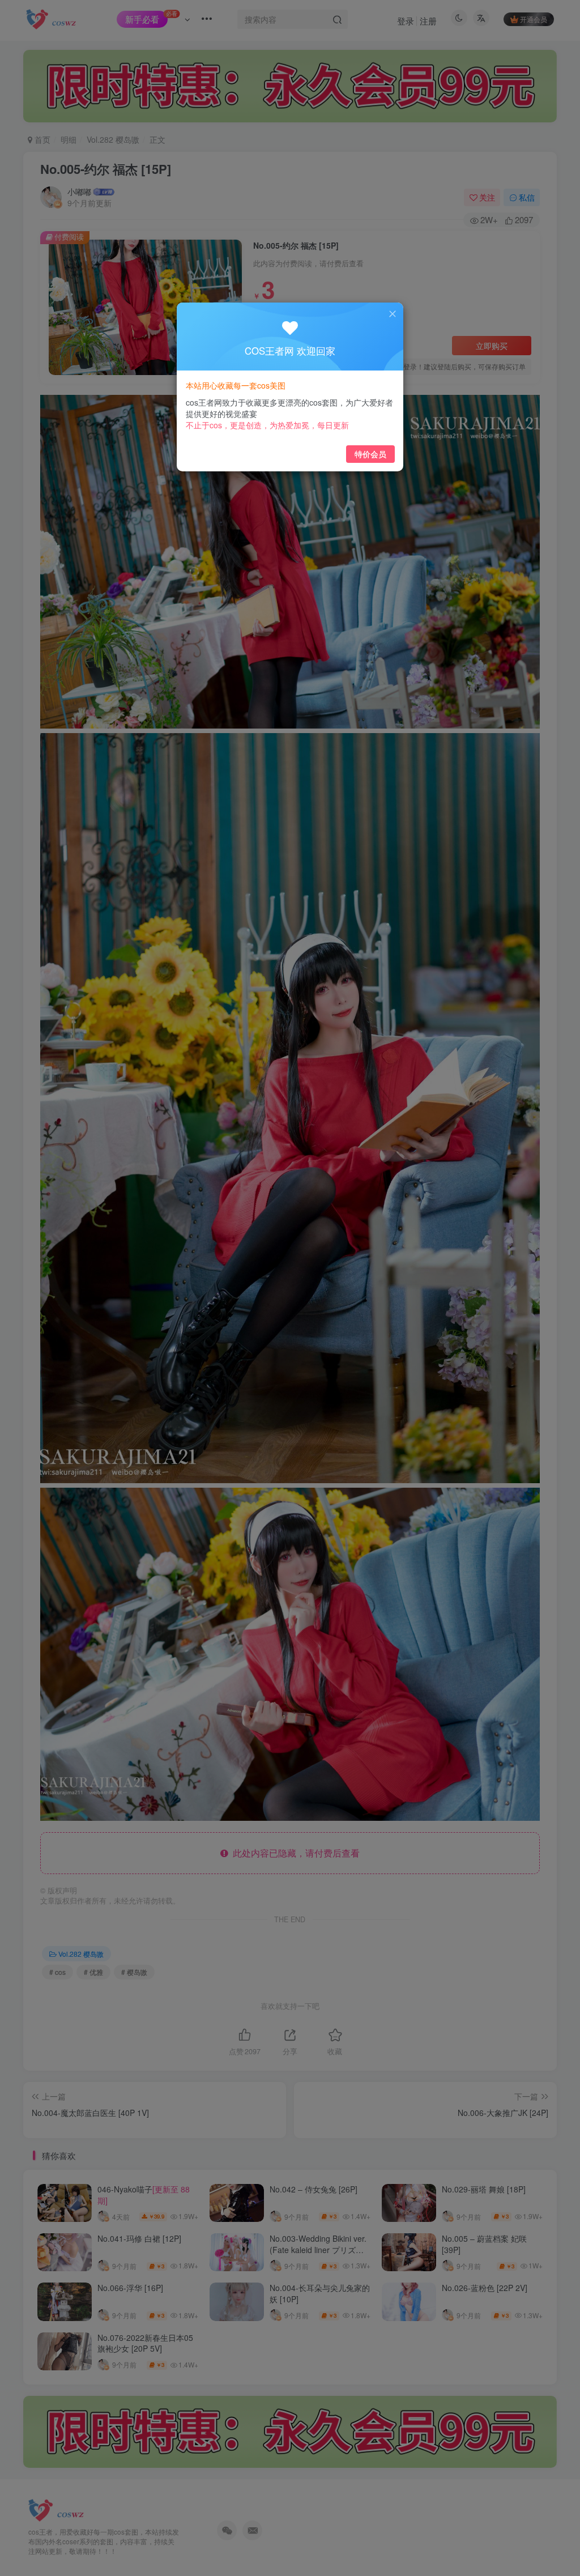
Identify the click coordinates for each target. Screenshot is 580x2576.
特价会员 (370, 454)
